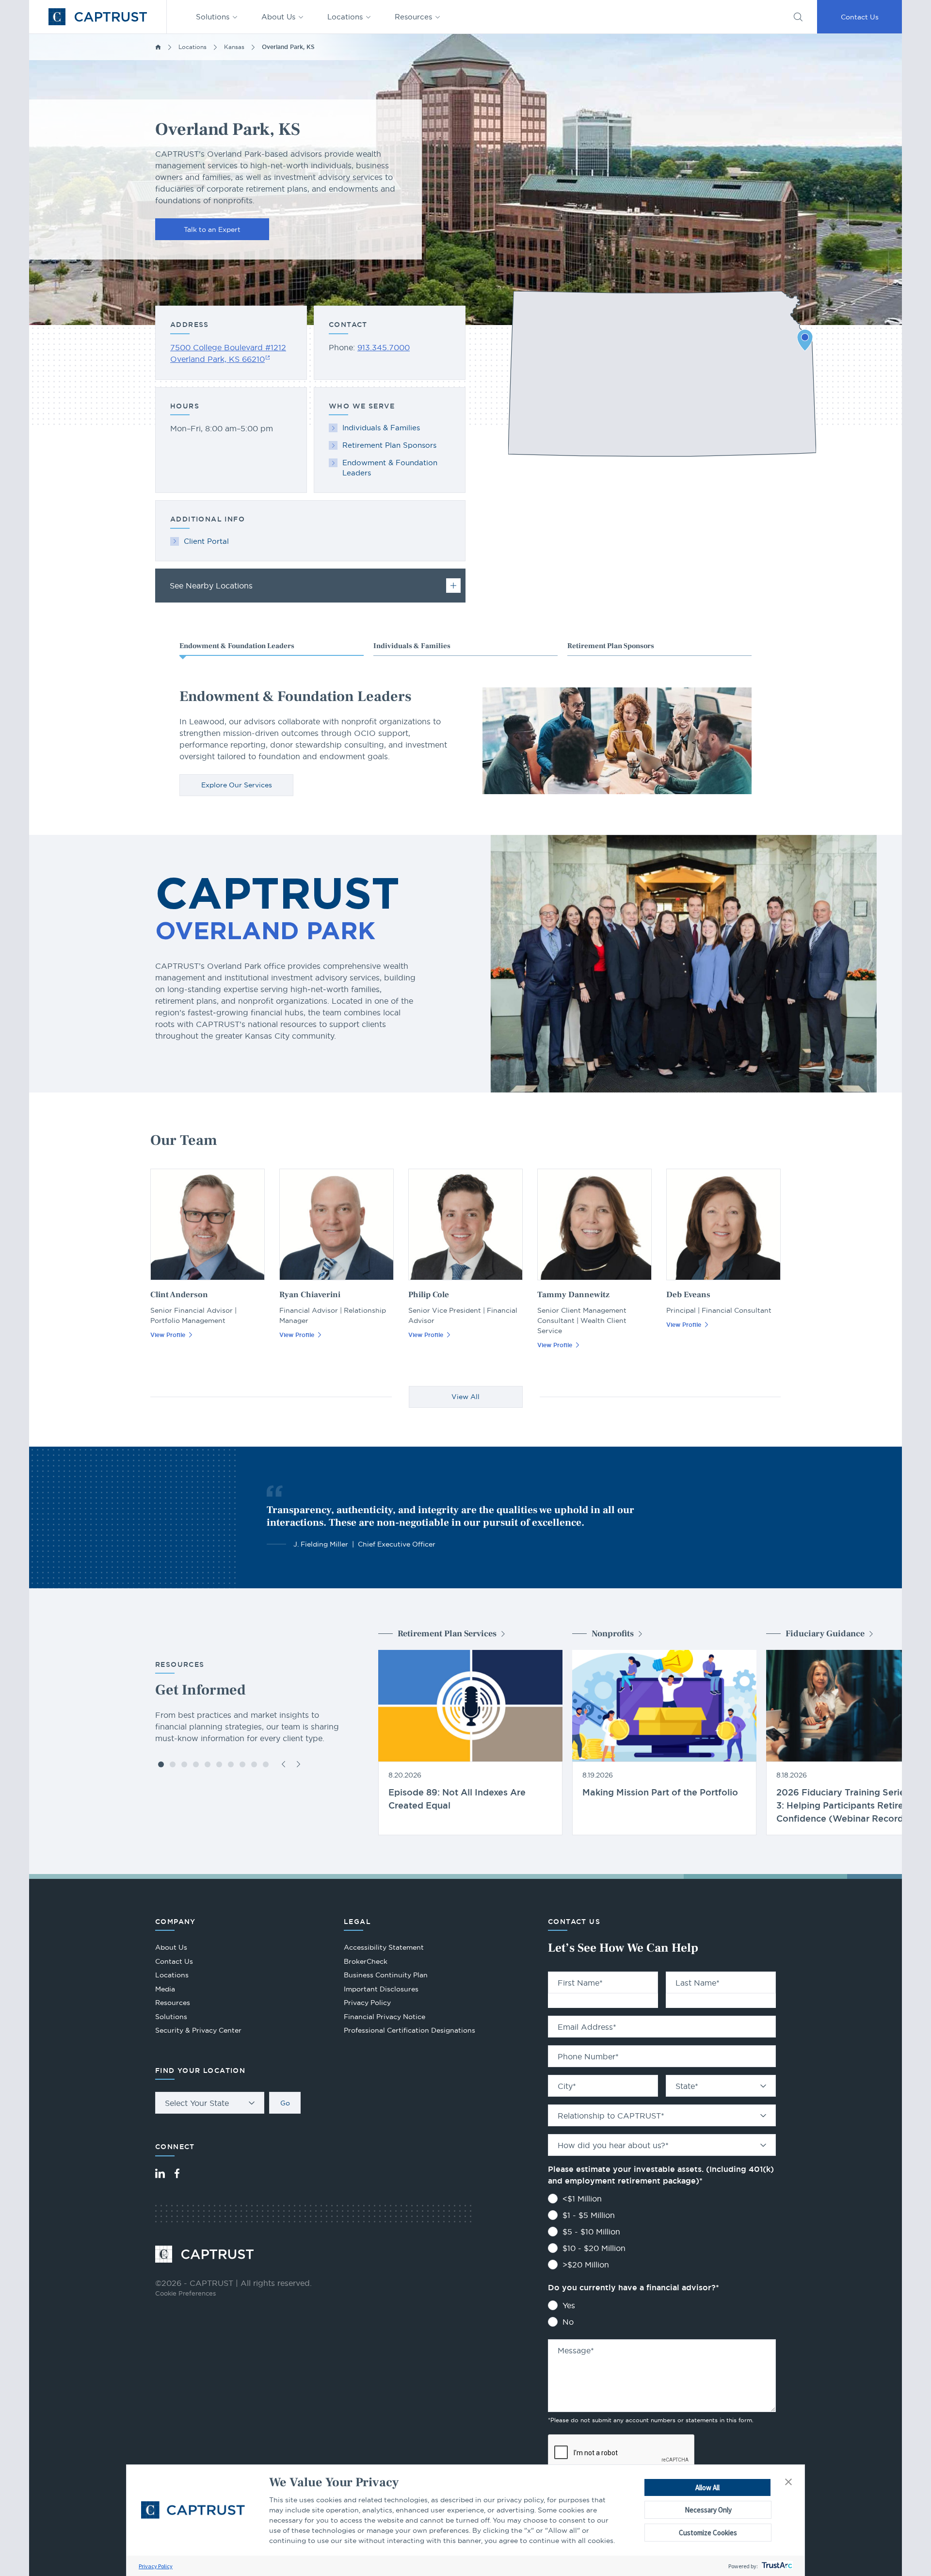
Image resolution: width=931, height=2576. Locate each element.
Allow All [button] (707, 2487)
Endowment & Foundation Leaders (390, 468)
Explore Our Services (237, 785)
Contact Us (860, 17)
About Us (278, 17)
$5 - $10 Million (591, 2232)
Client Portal (206, 541)
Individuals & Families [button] (412, 646)
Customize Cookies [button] (708, 2533)
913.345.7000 (384, 347)
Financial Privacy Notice (385, 2017)
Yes (569, 2305)
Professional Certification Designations (409, 2031)
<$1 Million (582, 2199)
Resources (413, 17)
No (568, 2322)
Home (158, 47)
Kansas (234, 47)
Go (285, 2103)
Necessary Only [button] (708, 2510)
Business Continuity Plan (386, 1975)
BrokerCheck (366, 1963)
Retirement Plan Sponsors (389, 445)
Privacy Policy (156, 2566)
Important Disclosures (381, 1989)
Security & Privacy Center (198, 2030)
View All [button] (465, 1397)
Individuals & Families (381, 428)
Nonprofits (613, 1634)
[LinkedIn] (160, 2173)
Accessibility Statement (384, 1947)
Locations (345, 17)
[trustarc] (776, 2566)
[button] (788, 2482)
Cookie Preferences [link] (185, 2293)
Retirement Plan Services (447, 1634)
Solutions (213, 17)
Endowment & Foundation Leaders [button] (237, 646)
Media (165, 1989)
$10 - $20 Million (594, 2248)
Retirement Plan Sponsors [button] (611, 646)
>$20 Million (586, 2265)
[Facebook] (177, 2173)
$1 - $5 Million (589, 2215)
